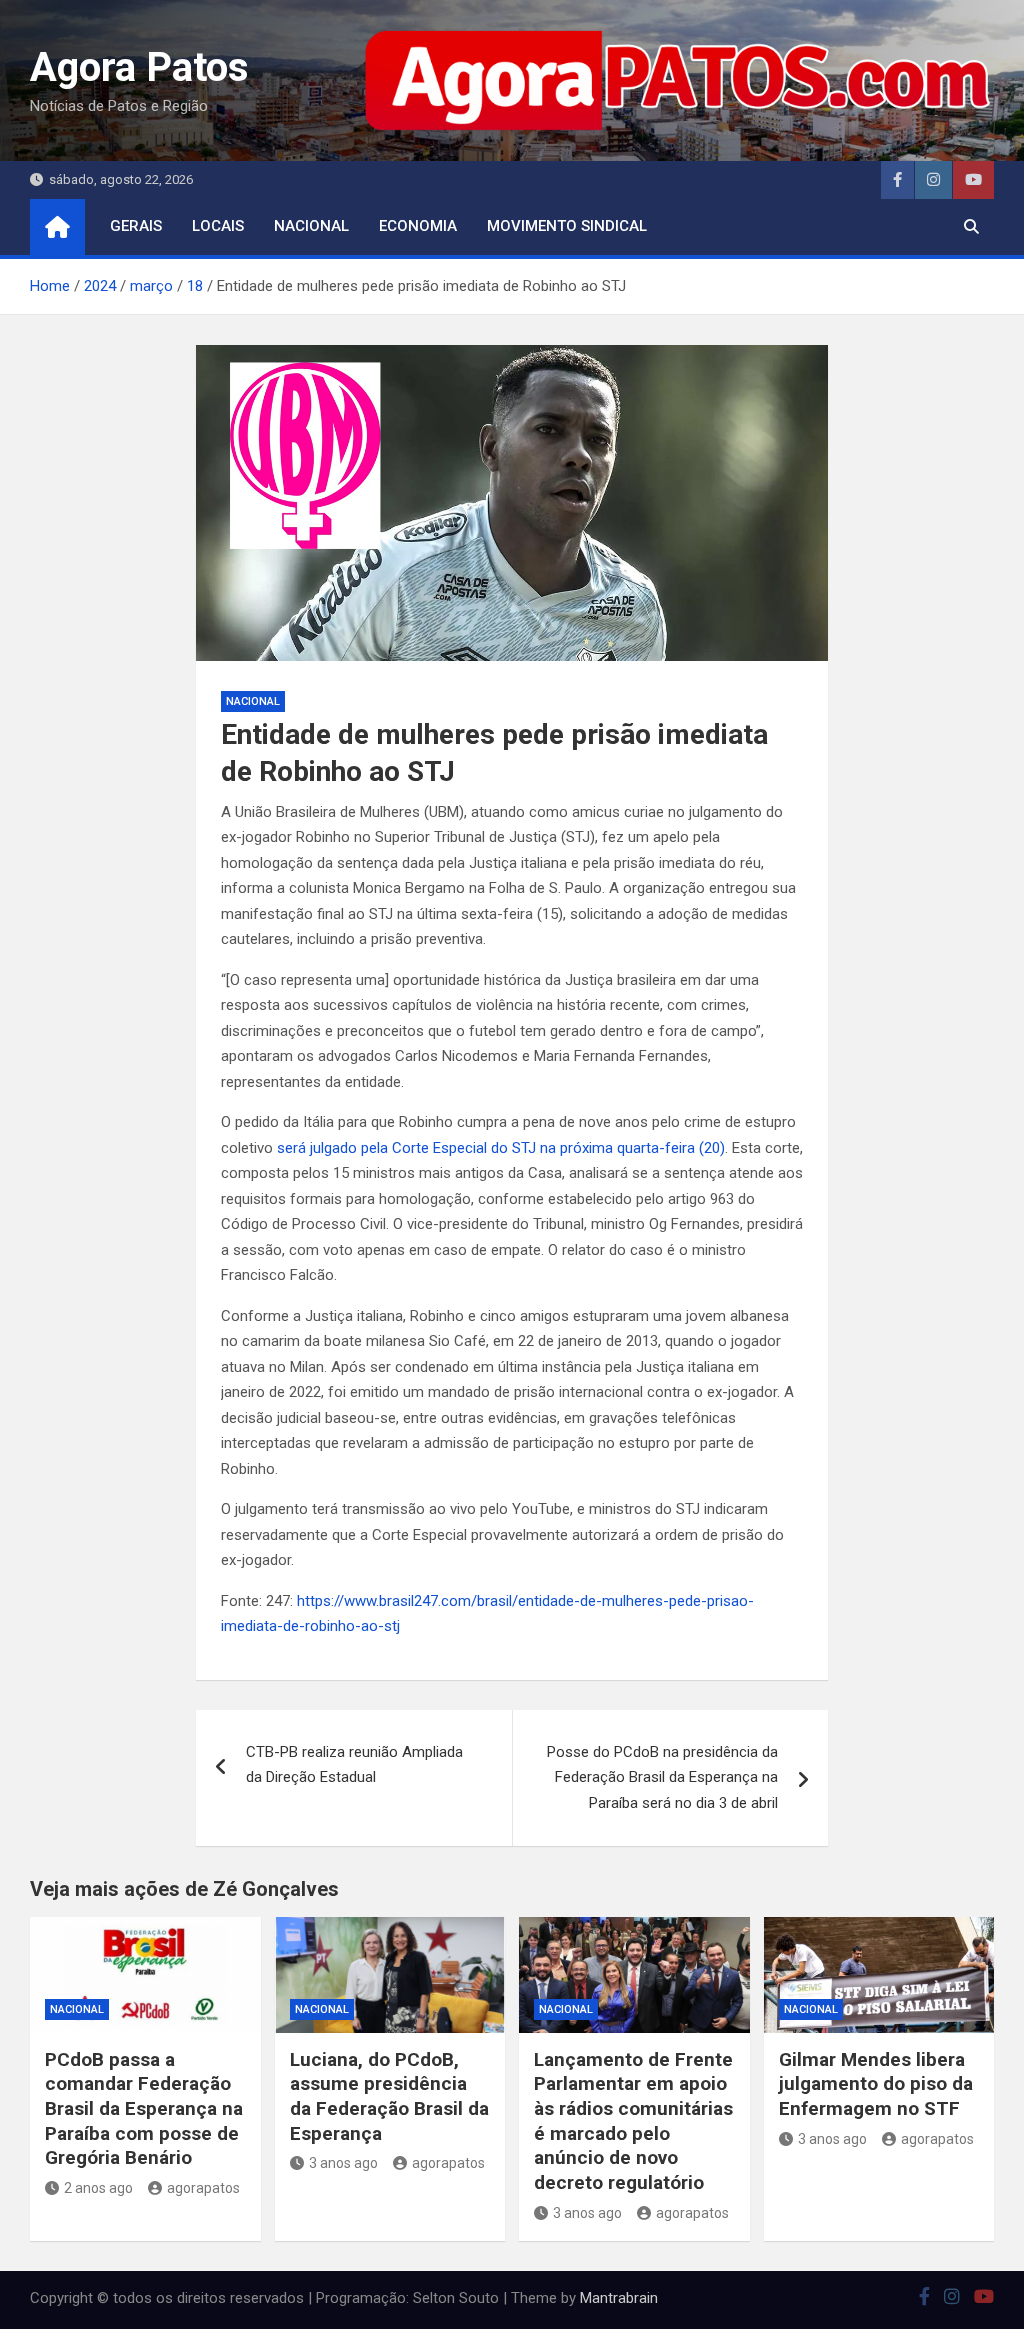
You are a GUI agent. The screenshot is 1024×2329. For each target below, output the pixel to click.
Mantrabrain (619, 2298)
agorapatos (203, 2188)
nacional (311, 226)
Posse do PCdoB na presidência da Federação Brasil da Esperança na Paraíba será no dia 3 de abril (662, 1777)
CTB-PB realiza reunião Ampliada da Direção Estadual (354, 1765)
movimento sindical (567, 226)
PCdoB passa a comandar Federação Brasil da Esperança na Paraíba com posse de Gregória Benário (144, 2109)
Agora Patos (139, 67)
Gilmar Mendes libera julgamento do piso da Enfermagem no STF (876, 2084)
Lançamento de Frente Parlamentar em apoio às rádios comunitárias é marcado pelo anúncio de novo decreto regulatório (633, 2121)
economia (418, 226)
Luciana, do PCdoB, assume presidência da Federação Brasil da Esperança (389, 2096)
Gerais (136, 226)
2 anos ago (98, 2188)
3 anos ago (343, 2163)
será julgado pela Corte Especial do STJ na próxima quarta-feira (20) (501, 1148)
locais (218, 226)
